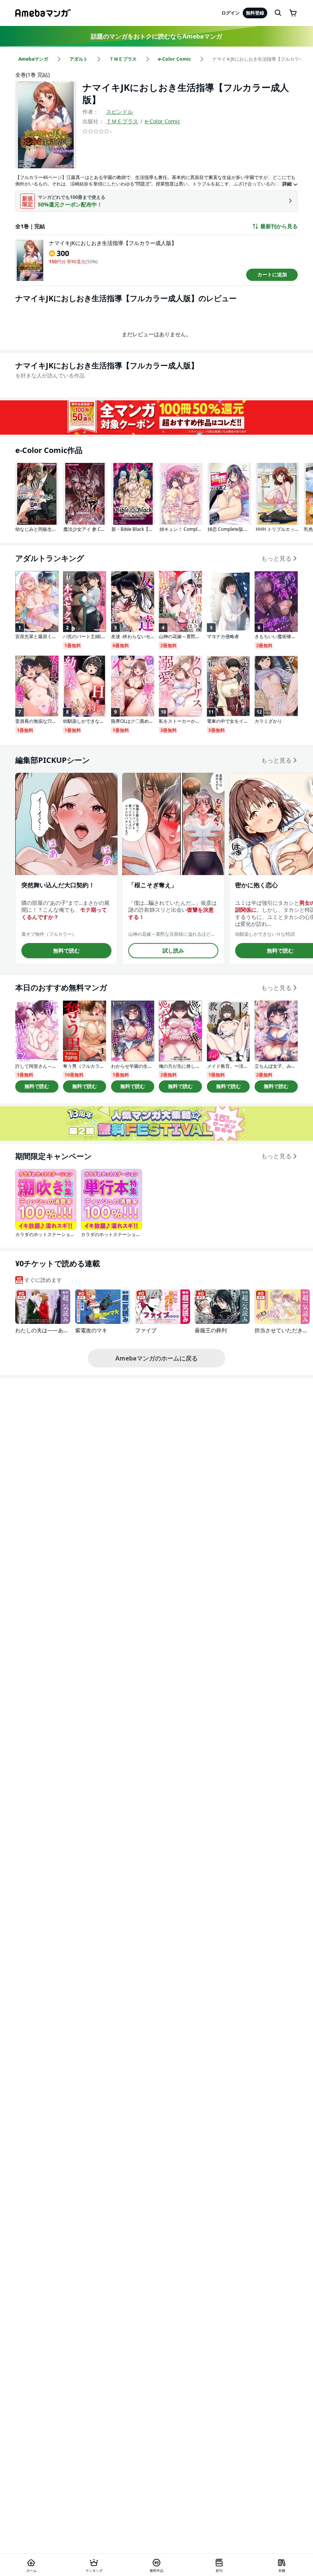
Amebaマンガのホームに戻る (156, 1358)
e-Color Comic (162, 121)
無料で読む (66, 950)
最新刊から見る (279, 226)
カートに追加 (272, 274)
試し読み (173, 950)
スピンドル (119, 112)
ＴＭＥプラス (122, 121)
